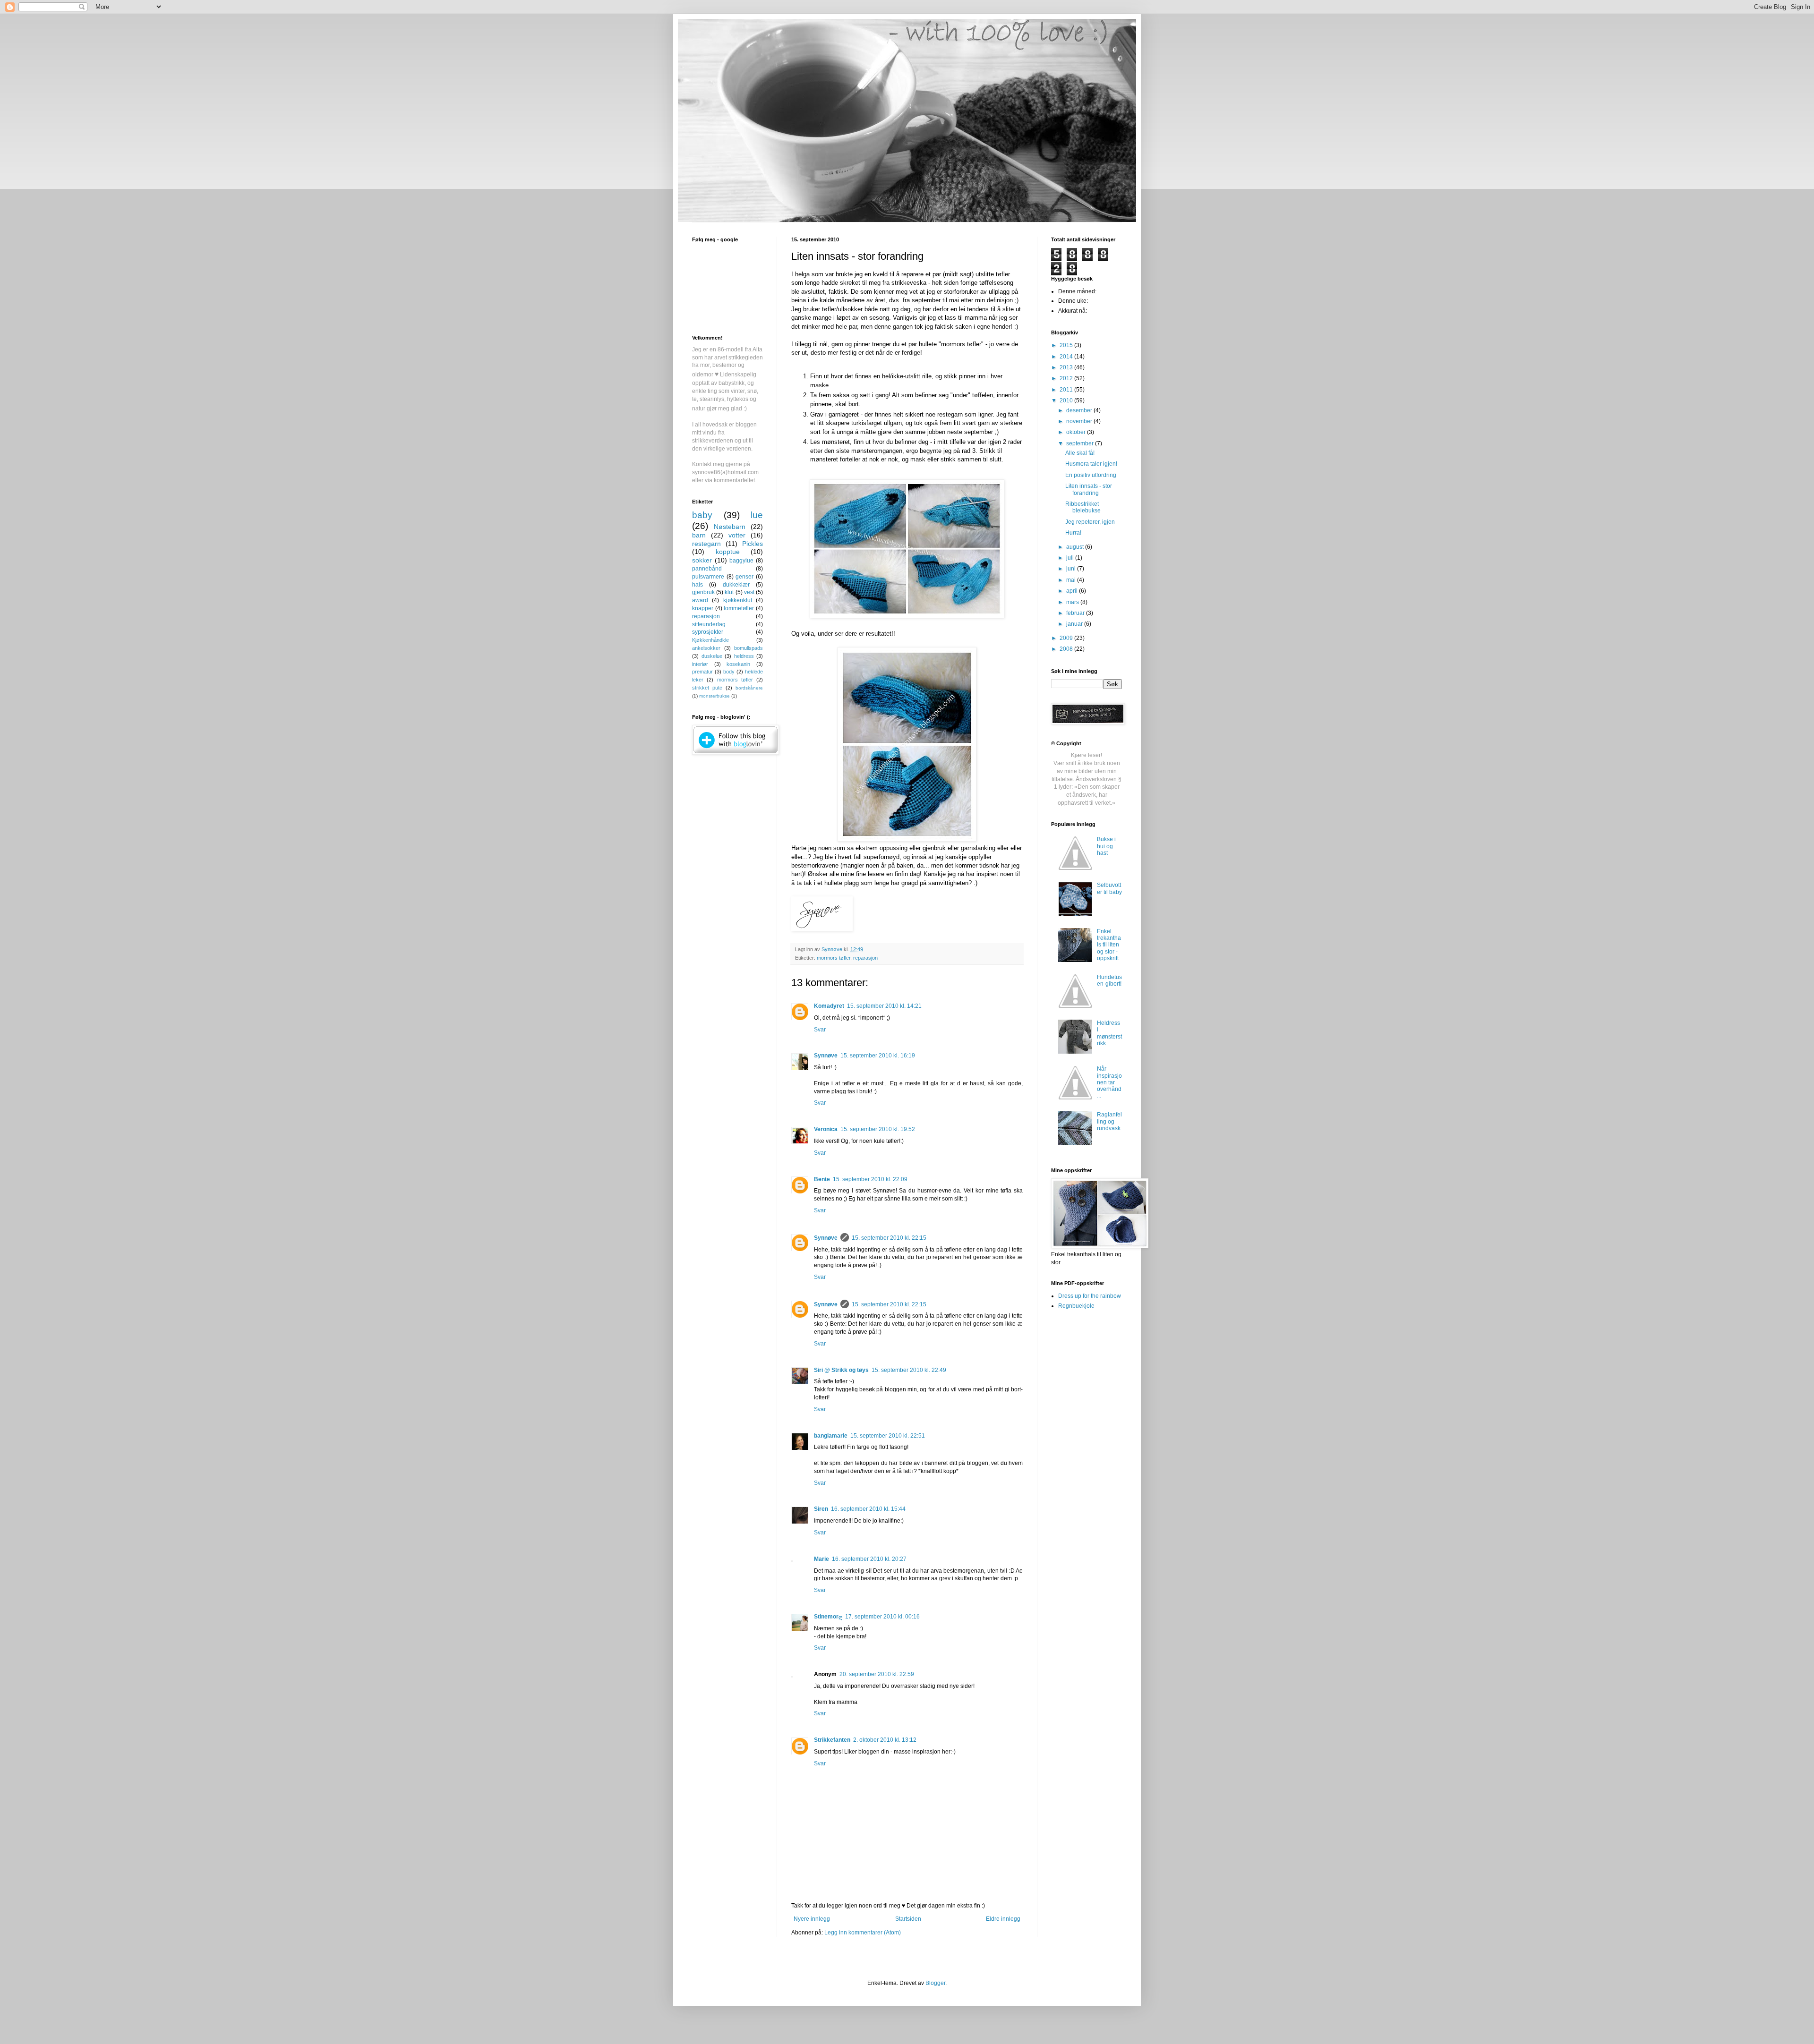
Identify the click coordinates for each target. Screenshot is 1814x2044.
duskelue (712, 656)
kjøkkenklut (738, 600)
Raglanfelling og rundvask (1109, 1121)
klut (729, 592)
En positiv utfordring (1091, 475)
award (700, 600)
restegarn (706, 544)
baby (702, 515)
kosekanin (738, 664)
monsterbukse (714, 696)
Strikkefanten (832, 1740)
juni (1072, 569)
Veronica (826, 1129)
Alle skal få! (1080, 453)
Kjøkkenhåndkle (710, 640)
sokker (702, 560)
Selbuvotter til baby (1109, 888)
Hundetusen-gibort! (1109, 980)
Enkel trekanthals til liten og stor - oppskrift (1109, 945)
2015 (1067, 345)
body (729, 672)
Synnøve (826, 1056)
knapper (703, 608)
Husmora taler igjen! (1091, 464)
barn (699, 535)
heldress (744, 656)
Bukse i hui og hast (1106, 846)
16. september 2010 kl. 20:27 (869, 1559)
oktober (1077, 432)
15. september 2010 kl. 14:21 (884, 1006)
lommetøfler (739, 608)
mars (1073, 602)
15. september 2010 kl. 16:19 (878, 1056)
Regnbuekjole (1076, 1306)
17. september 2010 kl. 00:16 (882, 1617)
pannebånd (707, 569)
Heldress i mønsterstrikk (1109, 1033)
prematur (702, 672)
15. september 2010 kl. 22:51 (888, 1436)
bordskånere (749, 688)
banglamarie (831, 1436)
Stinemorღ (828, 1617)
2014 (1067, 357)
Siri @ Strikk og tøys (841, 1370)
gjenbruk (703, 592)
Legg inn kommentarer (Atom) (863, 1933)
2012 (1067, 378)
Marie (821, 1559)
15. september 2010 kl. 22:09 (870, 1179)
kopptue (728, 552)
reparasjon (865, 958)
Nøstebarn (730, 527)
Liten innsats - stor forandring (1089, 489)
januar (1075, 624)
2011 (1067, 390)
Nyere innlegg (812, 1919)
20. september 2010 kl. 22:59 (877, 1674)
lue (757, 515)
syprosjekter (708, 632)
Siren (821, 1509)
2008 (1067, 649)
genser (744, 577)
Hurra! (1073, 533)
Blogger (935, 1983)
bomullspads (749, 648)
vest (749, 592)
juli (1071, 558)
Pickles (753, 544)
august (1076, 547)
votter (737, 535)
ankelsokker (706, 648)
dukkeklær (736, 585)
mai (1072, 580)
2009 (1067, 638)
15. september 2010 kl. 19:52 (878, 1129)
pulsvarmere (708, 577)
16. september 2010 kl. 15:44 (868, 1509)
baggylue (741, 561)
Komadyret (829, 1006)
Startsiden (908, 1919)
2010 (1067, 400)
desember (1080, 410)
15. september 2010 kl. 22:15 (889, 1238)
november (1080, 421)
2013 (1067, 367)
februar (1076, 613)
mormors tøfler (834, 958)
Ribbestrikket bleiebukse (1083, 507)
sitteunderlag (709, 624)
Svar (820, 1030)
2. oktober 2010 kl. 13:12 (885, 1740)
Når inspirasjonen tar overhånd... (1109, 1082)
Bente (822, 1179)
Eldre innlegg (1003, 1919)
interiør (700, 664)
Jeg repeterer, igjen (1090, 522)
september (1081, 443)
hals (697, 585)
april (1073, 591)
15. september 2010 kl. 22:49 (909, 1370)
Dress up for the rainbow (1090, 1296)
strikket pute (707, 688)
